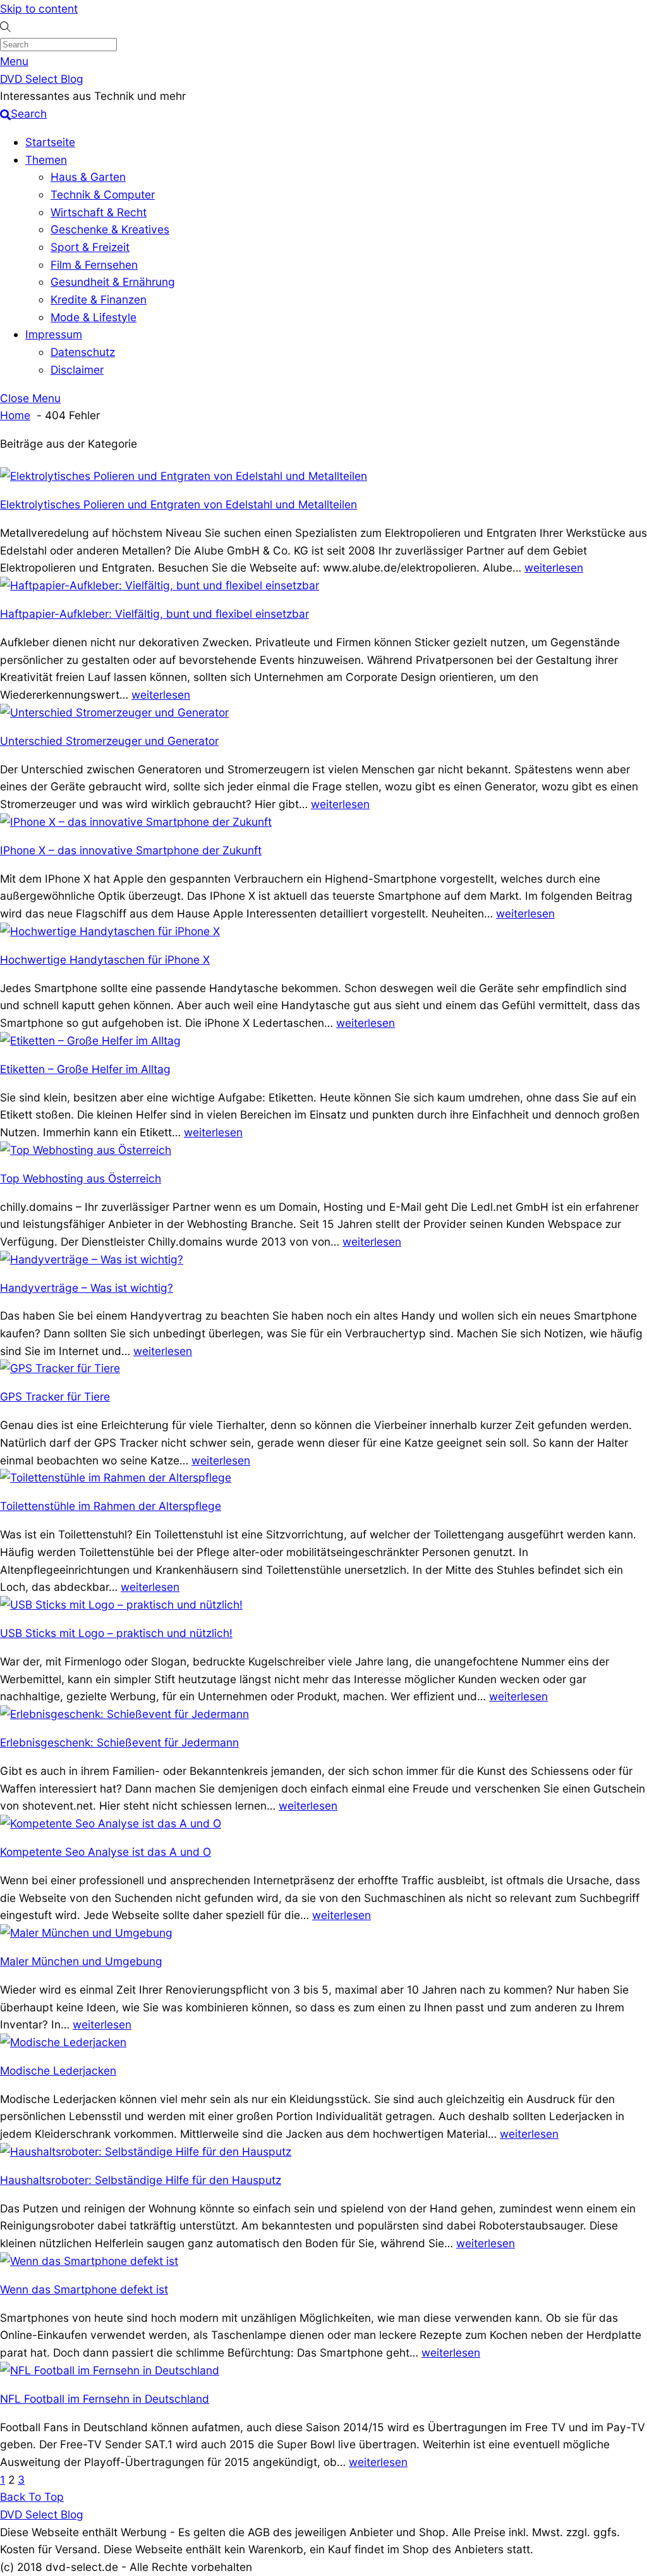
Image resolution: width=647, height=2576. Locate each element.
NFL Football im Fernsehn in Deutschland (105, 2399)
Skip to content (39, 9)
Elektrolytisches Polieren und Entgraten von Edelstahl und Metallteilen (178, 504)
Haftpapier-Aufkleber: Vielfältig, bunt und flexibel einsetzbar (154, 614)
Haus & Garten (88, 177)
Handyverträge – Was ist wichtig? (87, 1288)
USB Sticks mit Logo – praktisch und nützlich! (116, 1633)
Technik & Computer (103, 194)
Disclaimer (77, 370)
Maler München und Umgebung (81, 1961)
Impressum (54, 334)
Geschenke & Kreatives (110, 229)
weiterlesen (554, 567)
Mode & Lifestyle (94, 317)
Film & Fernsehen (94, 265)
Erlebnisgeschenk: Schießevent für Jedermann (119, 1742)
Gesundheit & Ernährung (113, 282)
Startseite (50, 142)
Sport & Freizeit (90, 247)
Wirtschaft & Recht (99, 212)
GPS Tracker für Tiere (55, 1396)
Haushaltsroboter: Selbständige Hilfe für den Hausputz (141, 2180)
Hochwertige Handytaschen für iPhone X (105, 960)
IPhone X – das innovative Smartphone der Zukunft (131, 850)
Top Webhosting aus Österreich (81, 1178)
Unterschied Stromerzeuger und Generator (109, 741)
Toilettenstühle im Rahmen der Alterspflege (111, 1506)
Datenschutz (83, 352)
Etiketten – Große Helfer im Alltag (85, 1069)
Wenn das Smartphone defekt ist (84, 2289)
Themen (46, 160)
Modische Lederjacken (58, 2070)
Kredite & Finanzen (99, 299)
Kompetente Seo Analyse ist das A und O (106, 1852)
